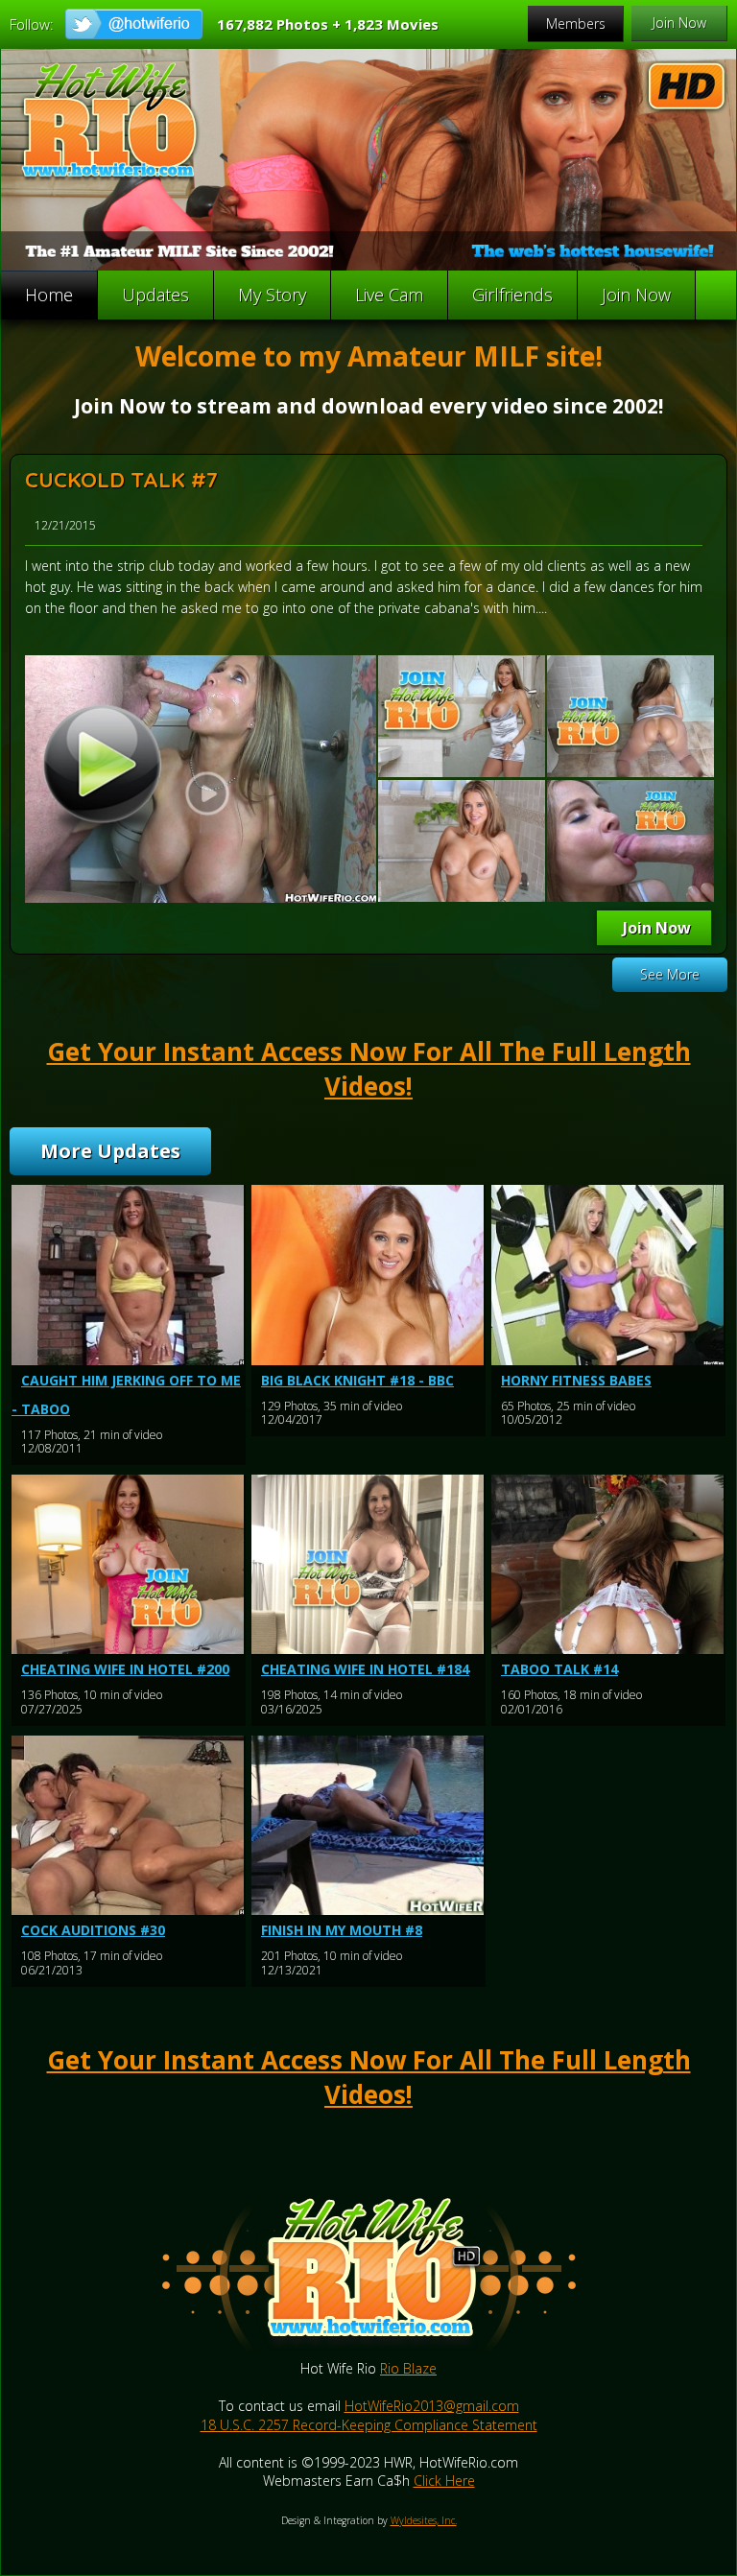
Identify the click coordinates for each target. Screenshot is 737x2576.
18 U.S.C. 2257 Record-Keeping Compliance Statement (369, 2425)
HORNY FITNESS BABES (576, 1380)
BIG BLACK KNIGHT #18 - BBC (357, 1380)
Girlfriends (512, 295)
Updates (155, 295)
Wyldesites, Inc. (424, 2520)
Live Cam (389, 295)
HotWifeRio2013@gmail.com (432, 2406)
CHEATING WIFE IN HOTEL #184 (365, 1669)
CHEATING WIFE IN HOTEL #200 (125, 1669)
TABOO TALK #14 (559, 1669)
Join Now (636, 295)
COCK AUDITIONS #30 (93, 1930)
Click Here (444, 2481)
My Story (272, 295)
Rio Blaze (408, 2368)
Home (49, 295)
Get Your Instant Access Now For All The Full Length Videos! (369, 1069)
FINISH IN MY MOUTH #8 (342, 1930)
